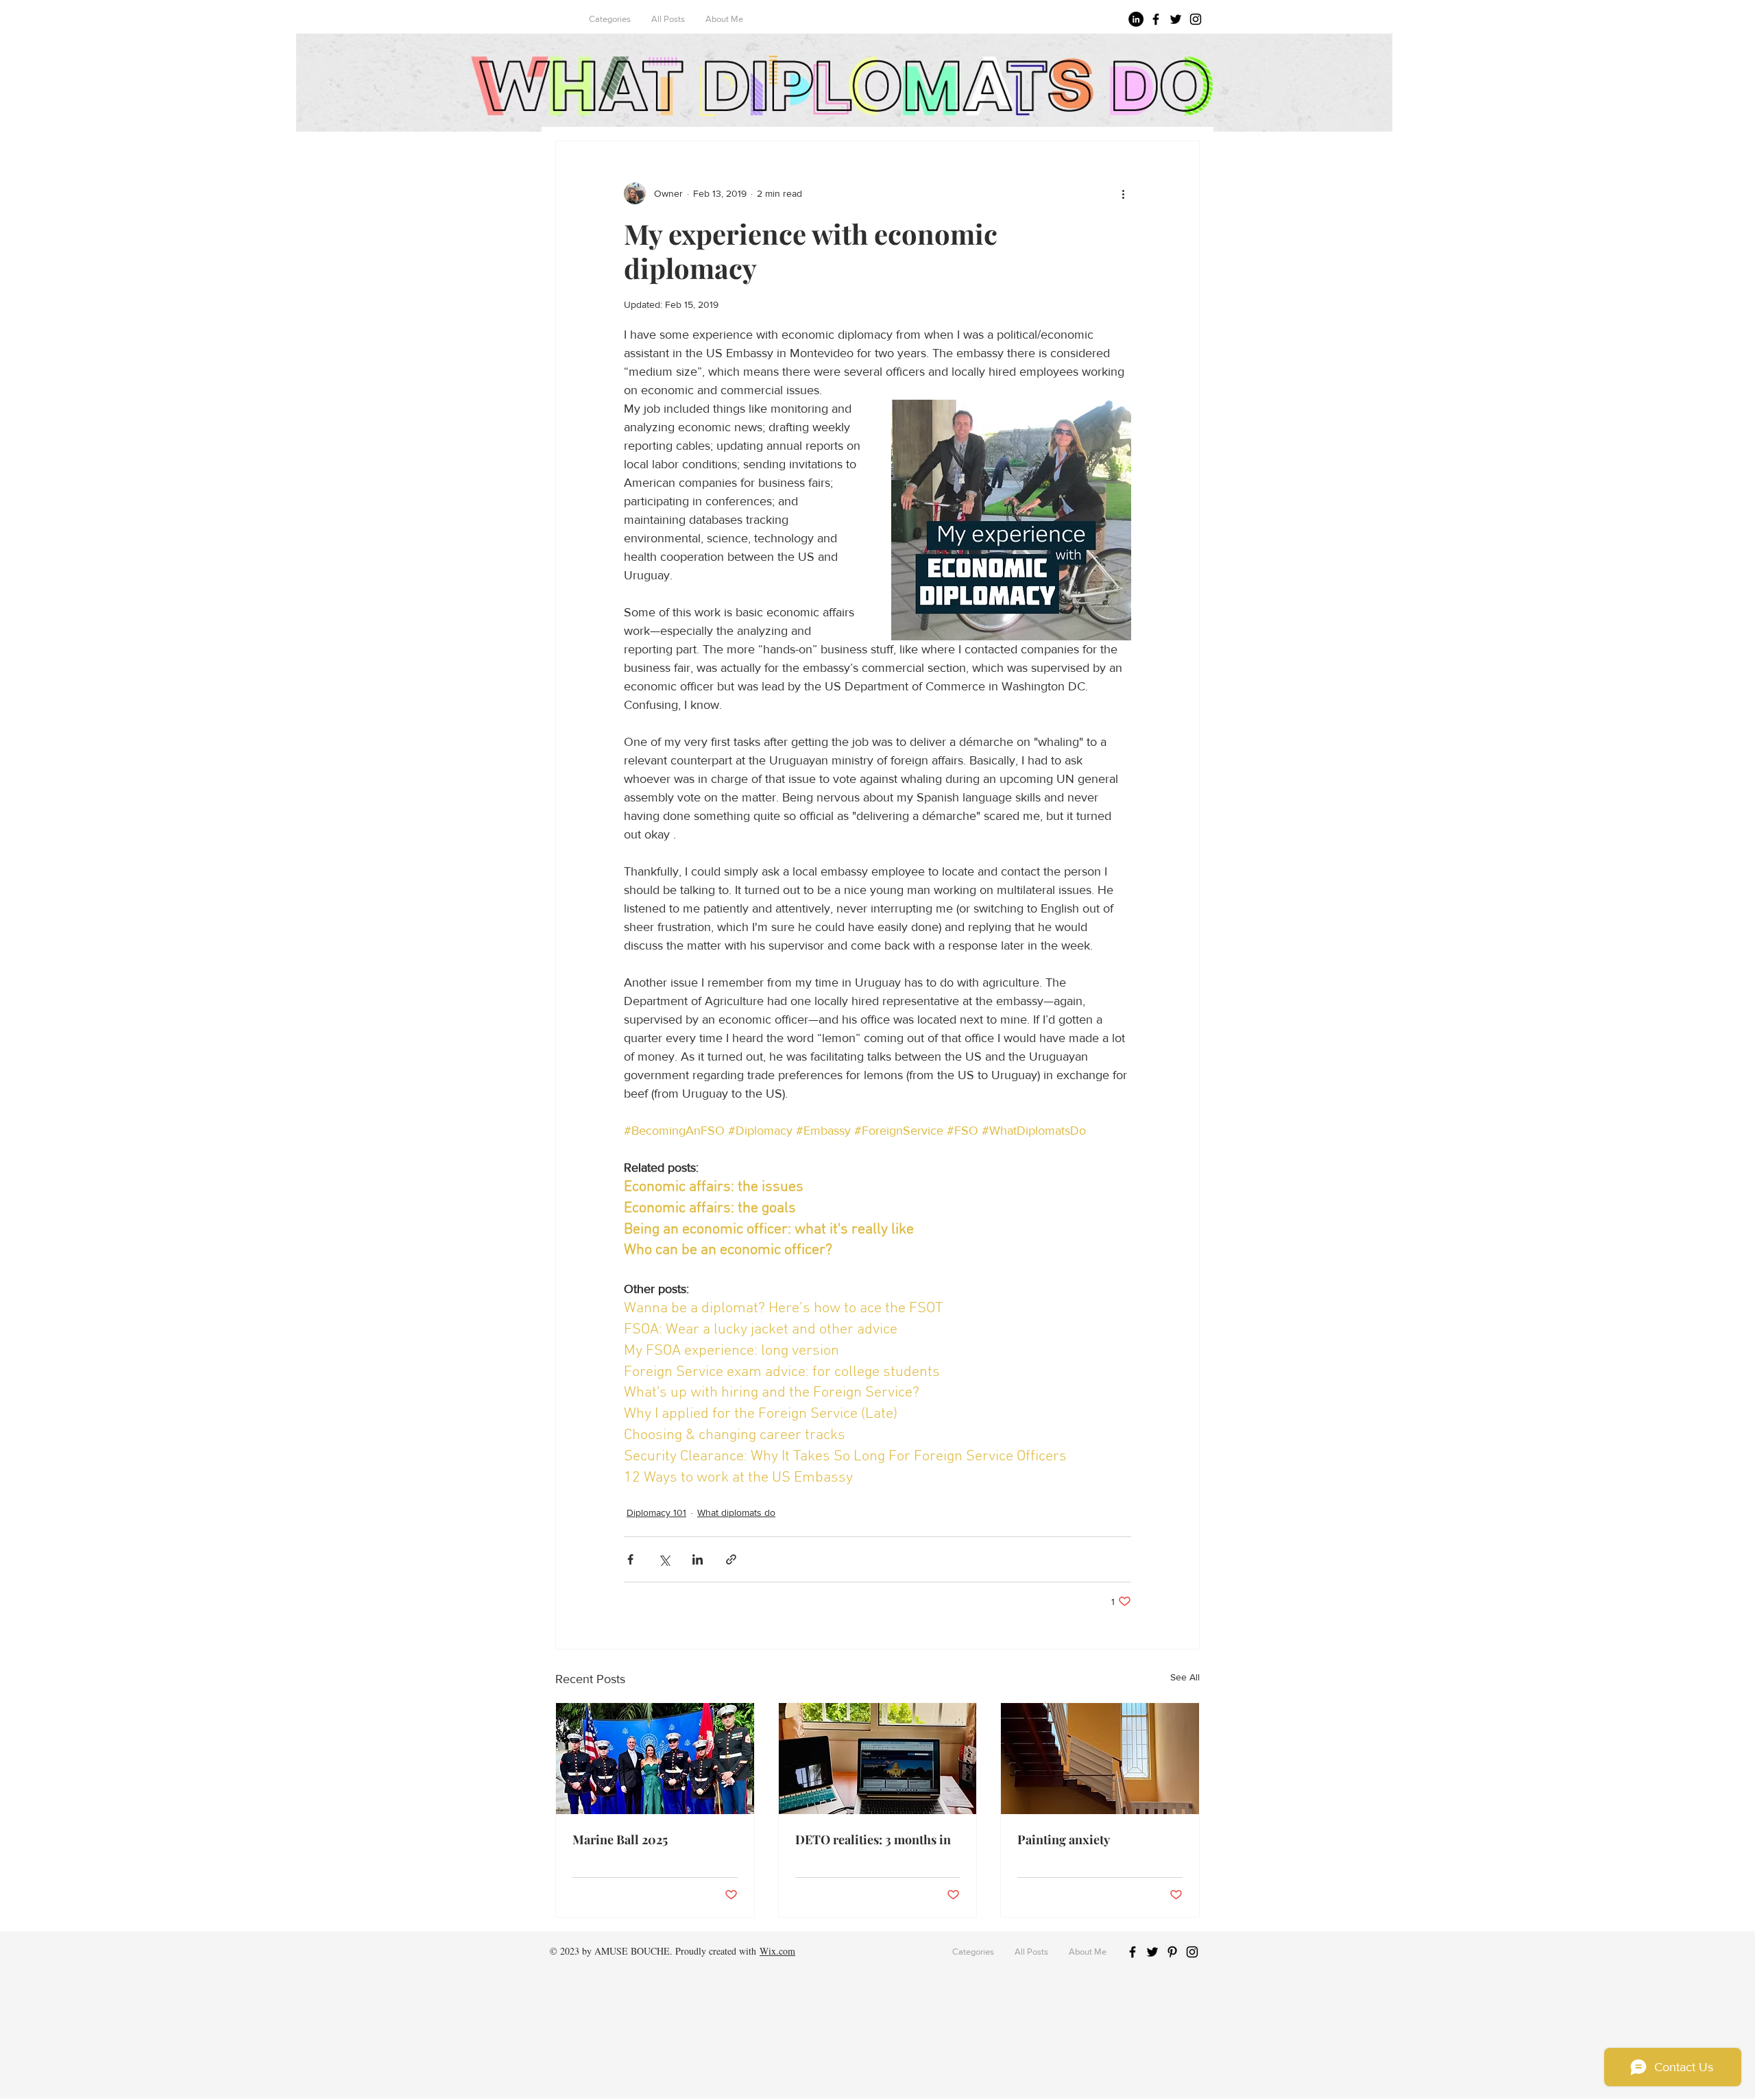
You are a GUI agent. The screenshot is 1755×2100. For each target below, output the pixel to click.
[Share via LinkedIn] (698, 1559)
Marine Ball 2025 (620, 1839)
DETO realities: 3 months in (873, 1839)
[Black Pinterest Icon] (1172, 1952)
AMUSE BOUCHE (632, 1951)
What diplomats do (736, 1512)
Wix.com (777, 1951)
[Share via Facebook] (630, 1559)
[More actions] (1123, 193)
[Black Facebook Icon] (1156, 19)
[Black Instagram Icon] (1196, 19)
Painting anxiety (1064, 1839)
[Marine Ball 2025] (655, 1759)
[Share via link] (731, 1559)
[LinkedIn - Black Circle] (1136, 19)
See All (1185, 1677)
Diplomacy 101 (656, 1512)
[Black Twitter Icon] (1176, 19)
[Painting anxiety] (1100, 1759)
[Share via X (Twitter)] (664, 1559)
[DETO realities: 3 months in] (878, 1759)
